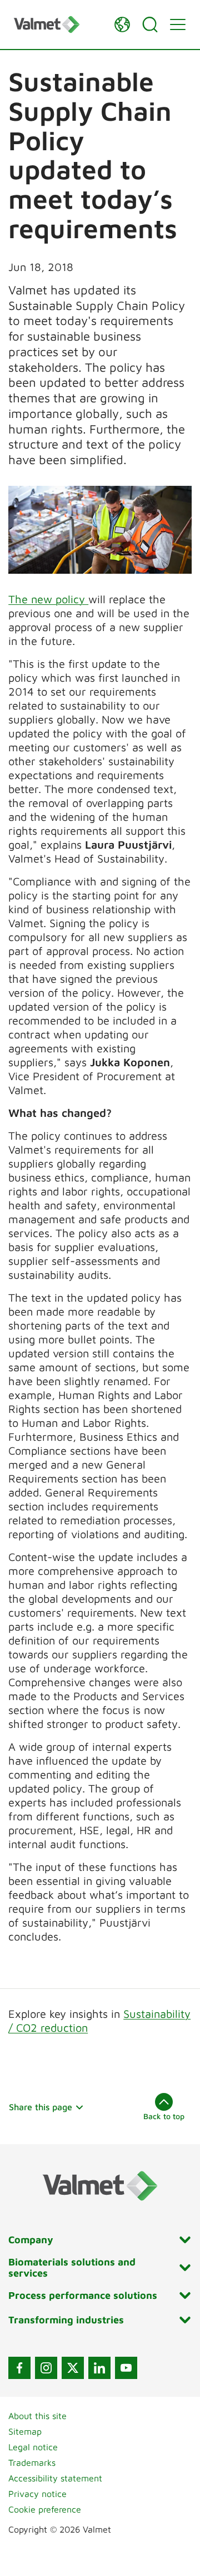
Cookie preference (45, 2509)
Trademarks (32, 2462)
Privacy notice (37, 2494)
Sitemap (25, 2431)
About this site (37, 2416)
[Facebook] (19, 2368)
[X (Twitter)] (73, 2368)
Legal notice (33, 2447)
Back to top (164, 2116)
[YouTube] (126, 2368)
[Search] (150, 24)
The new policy (48, 599)
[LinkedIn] (99, 2368)
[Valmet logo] (58, 24)
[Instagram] (46, 2368)
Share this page (41, 2107)
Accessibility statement (55, 2478)
